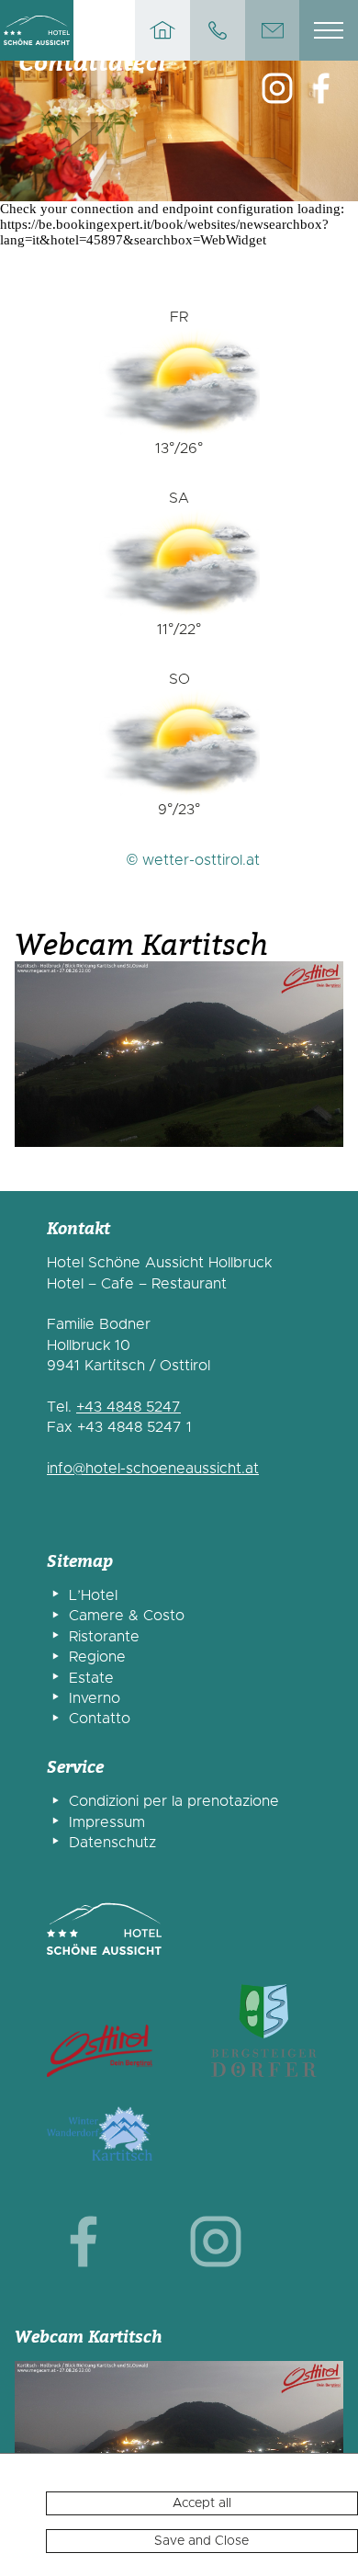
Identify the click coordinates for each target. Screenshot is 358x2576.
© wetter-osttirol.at (193, 860)
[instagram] (277, 90)
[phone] (218, 30)
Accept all (202, 2503)
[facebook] (84, 2243)
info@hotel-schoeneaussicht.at (153, 1469)
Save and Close (201, 2541)
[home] (162, 30)
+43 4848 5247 (129, 1407)
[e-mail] (273, 30)
